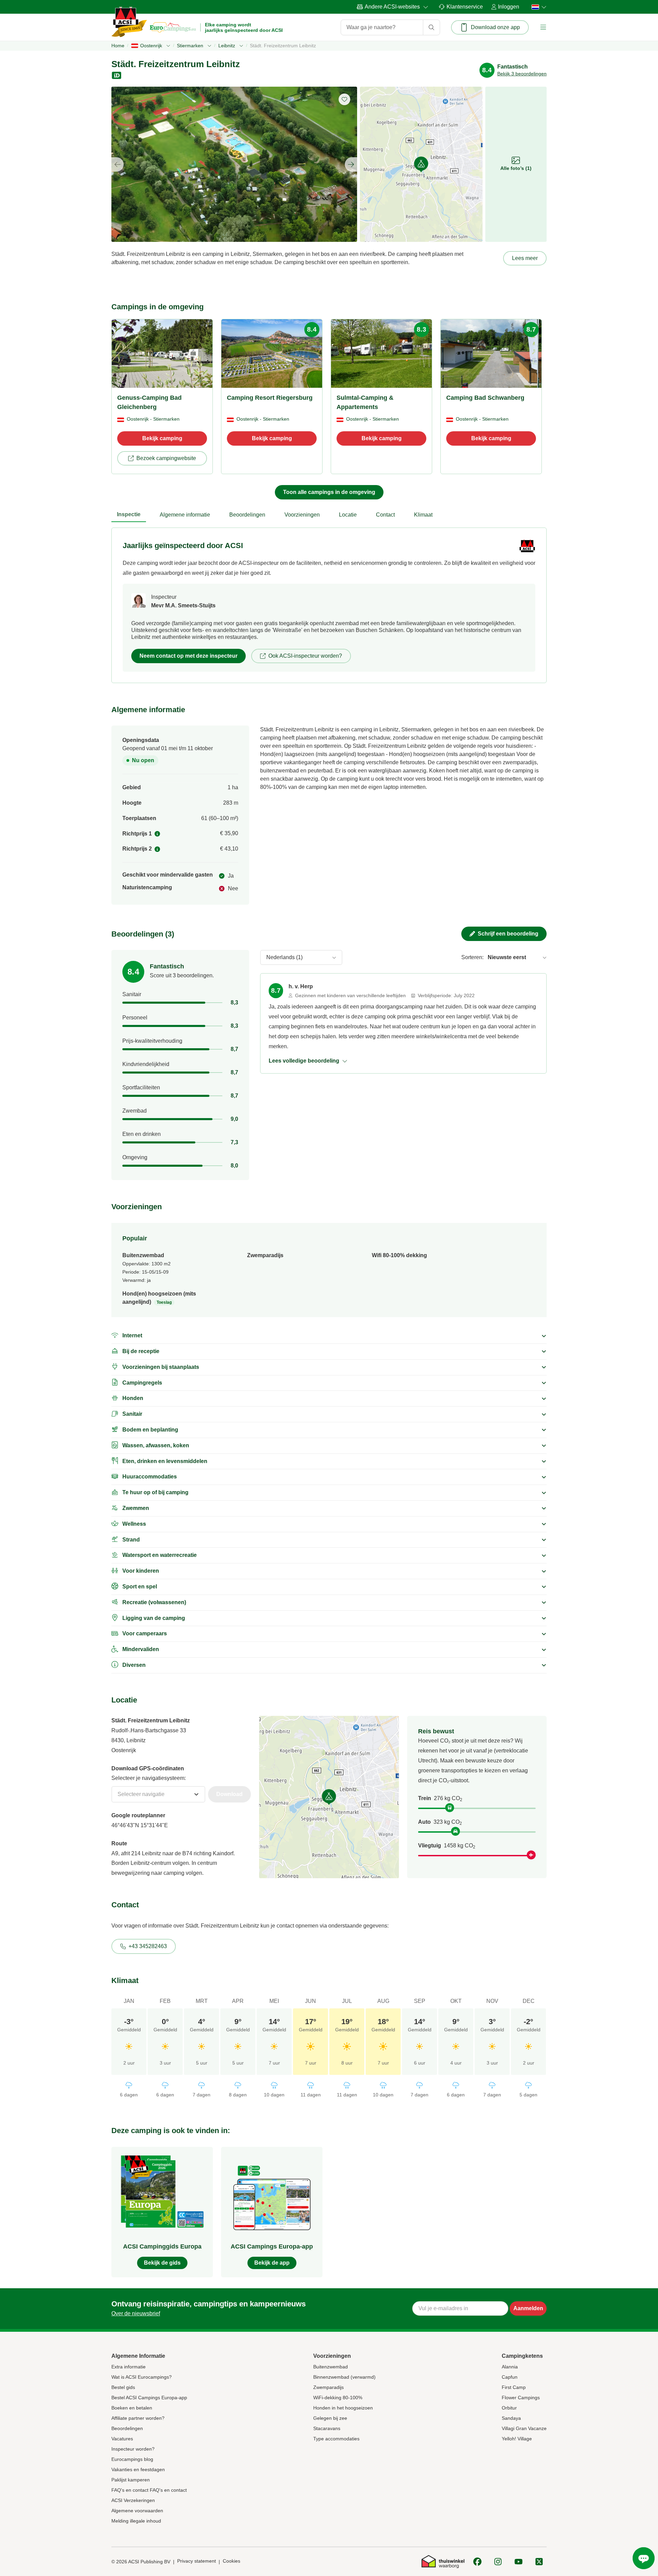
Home (118, 46)
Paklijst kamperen (131, 2480)
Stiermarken (190, 46)
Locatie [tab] (348, 515)
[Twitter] (539, 2562)
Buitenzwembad (331, 2367)
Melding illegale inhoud (136, 2521)
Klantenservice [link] (465, 7)
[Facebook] (477, 2562)
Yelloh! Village (517, 2439)
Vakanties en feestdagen (138, 2469)
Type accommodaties (336, 2439)
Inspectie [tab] (129, 514)
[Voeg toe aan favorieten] (344, 99)
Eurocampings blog (132, 2459)
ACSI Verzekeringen (133, 2500)
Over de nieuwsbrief (136, 2313)
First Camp (514, 2387)
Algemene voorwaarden (137, 2511)
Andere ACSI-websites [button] (392, 7)
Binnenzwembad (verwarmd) (344, 2377)
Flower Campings (521, 2398)
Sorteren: (472, 957)
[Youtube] (519, 2562)
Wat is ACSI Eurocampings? (142, 2377)
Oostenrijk (151, 46)
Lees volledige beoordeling (304, 1061)
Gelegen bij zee (330, 2418)
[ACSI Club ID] (117, 75)
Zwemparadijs (328, 2387)
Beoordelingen (127, 2428)
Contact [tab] (385, 515)
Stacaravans (327, 2428)
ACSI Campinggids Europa (162, 2246)
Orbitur (509, 2408)
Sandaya (511, 2418)
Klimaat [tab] (423, 515)
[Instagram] (498, 2562)
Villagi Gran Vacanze (524, 2428)
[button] (543, 27)
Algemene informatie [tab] (185, 515)
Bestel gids (123, 2387)
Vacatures (122, 2439)
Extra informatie (129, 2367)
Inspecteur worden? (133, 2449)
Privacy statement (197, 2561)
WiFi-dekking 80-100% (338, 2398)
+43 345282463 (148, 1946)
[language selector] (537, 7)
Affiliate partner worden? (138, 2418)
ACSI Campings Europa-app (272, 2246)
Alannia (510, 2367)
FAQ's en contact (130, 2490)
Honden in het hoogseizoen (343, 2408)
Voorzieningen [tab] (302, 515)
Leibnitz (227, 46)
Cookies (231, 2561)
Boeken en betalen (132, 2408)
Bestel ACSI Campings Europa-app (149, 2398)
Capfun (510, 2377)
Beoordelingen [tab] (247, 515)
